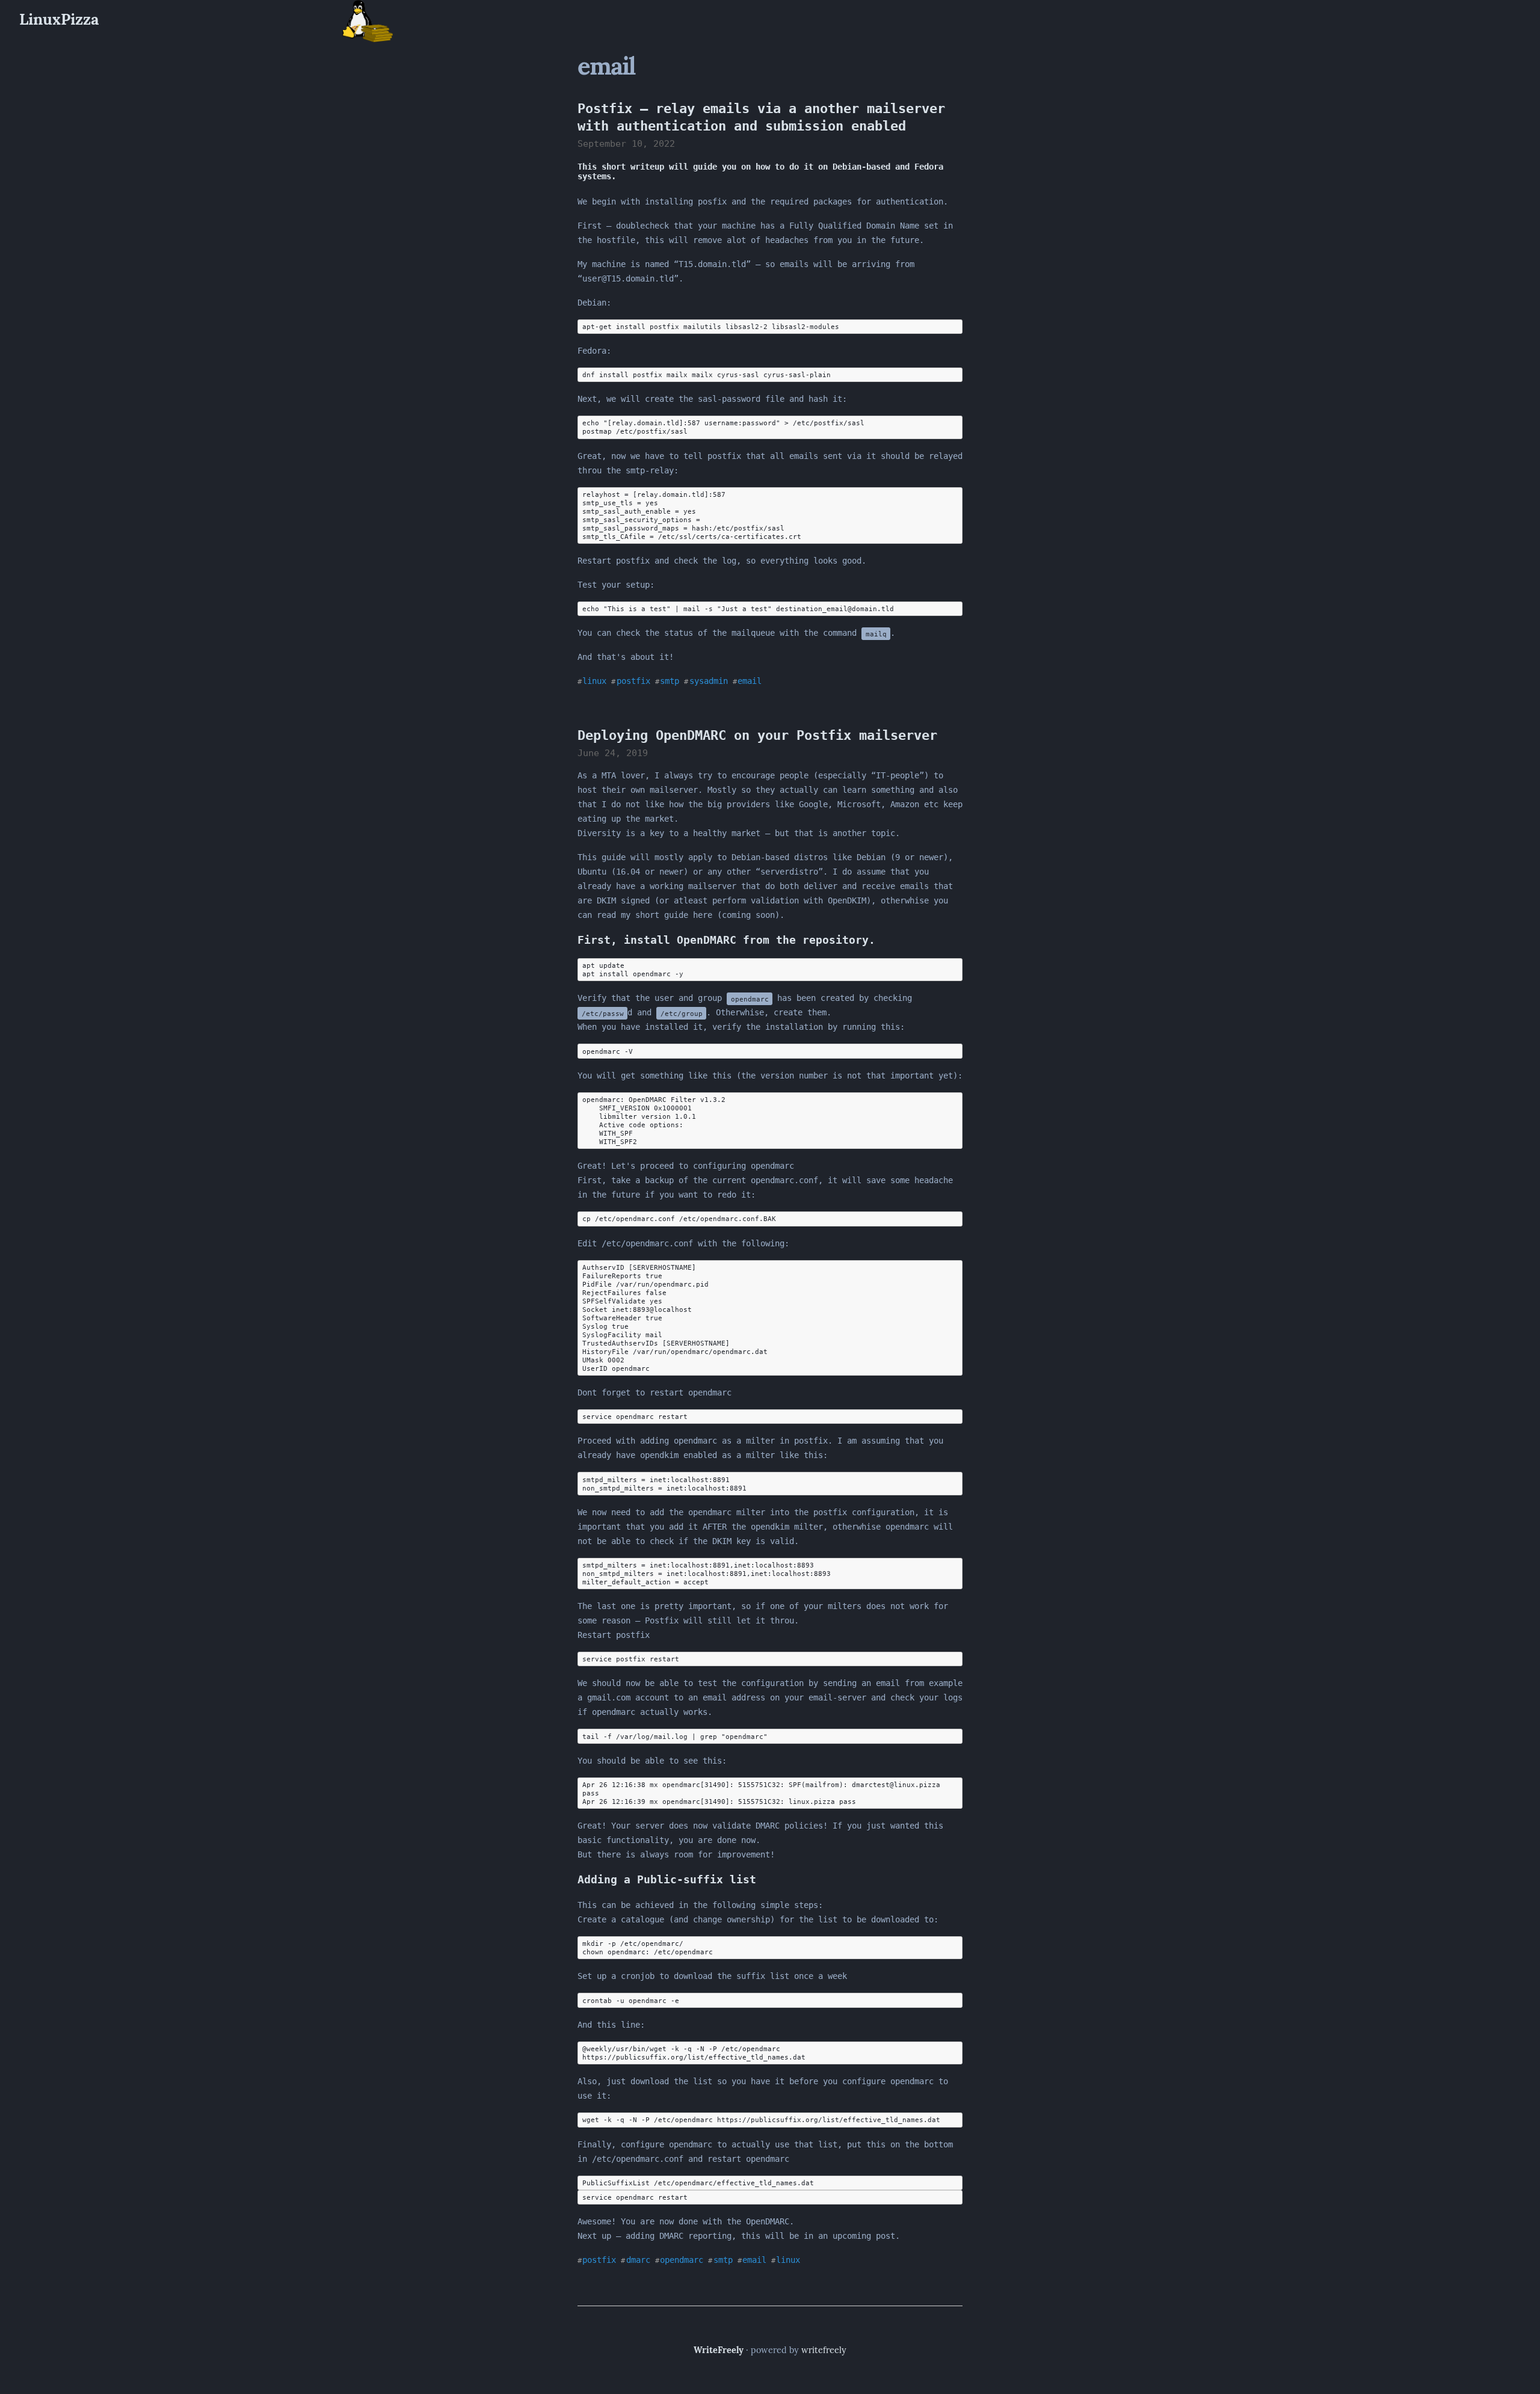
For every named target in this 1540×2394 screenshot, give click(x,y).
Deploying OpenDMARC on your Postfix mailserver (757, 735)
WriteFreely (719, 2350)
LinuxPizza (59, 19)
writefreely (824, 2350)
